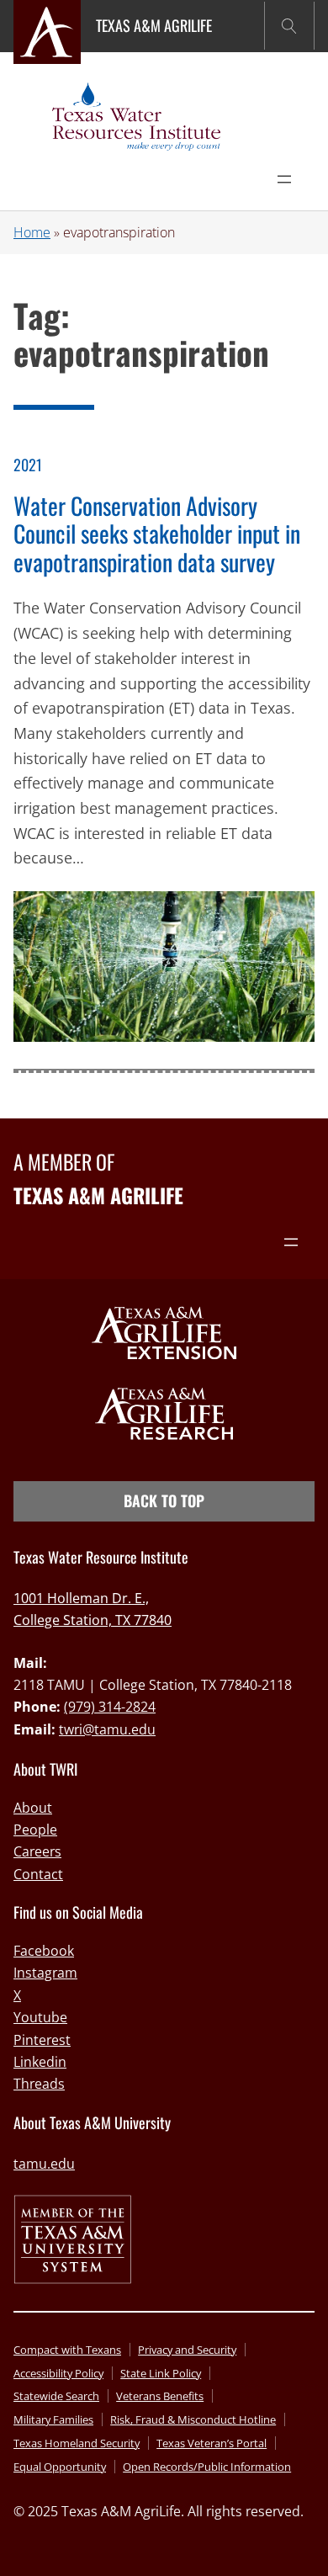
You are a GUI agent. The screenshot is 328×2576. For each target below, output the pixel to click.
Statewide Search (56, 2396)
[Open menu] (284, 179)
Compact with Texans (67, 2350)
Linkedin (40, 2062)
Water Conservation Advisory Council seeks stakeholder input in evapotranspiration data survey (157, 534)
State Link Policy (161, 2373)
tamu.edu (44, 2164)
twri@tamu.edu (107, 1729)
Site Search (289, 26)
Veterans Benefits (160, 2396)
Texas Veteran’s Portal (212, 2443)
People (35, 1830)
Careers (37, 1851)
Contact (38, 1874)
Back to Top (164, 1500)
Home (32, 232)
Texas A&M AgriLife (154, 25)
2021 (28, 465)
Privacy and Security (187, 2350)
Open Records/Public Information (207, 2467)
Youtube (40, 2017)
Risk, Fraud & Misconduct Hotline (193, 2419)
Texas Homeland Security (77, 2443)
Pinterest (42, 2040)
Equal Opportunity (60, 2467)
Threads (39, 2084)
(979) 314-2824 (110, 1707)
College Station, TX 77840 (93, 1620)
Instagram (45, 1973)
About (33, 1808)
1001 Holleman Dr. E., (81, 1598)
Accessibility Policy (58, 2373)
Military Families (53, 2419)
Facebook (44, 1951)
